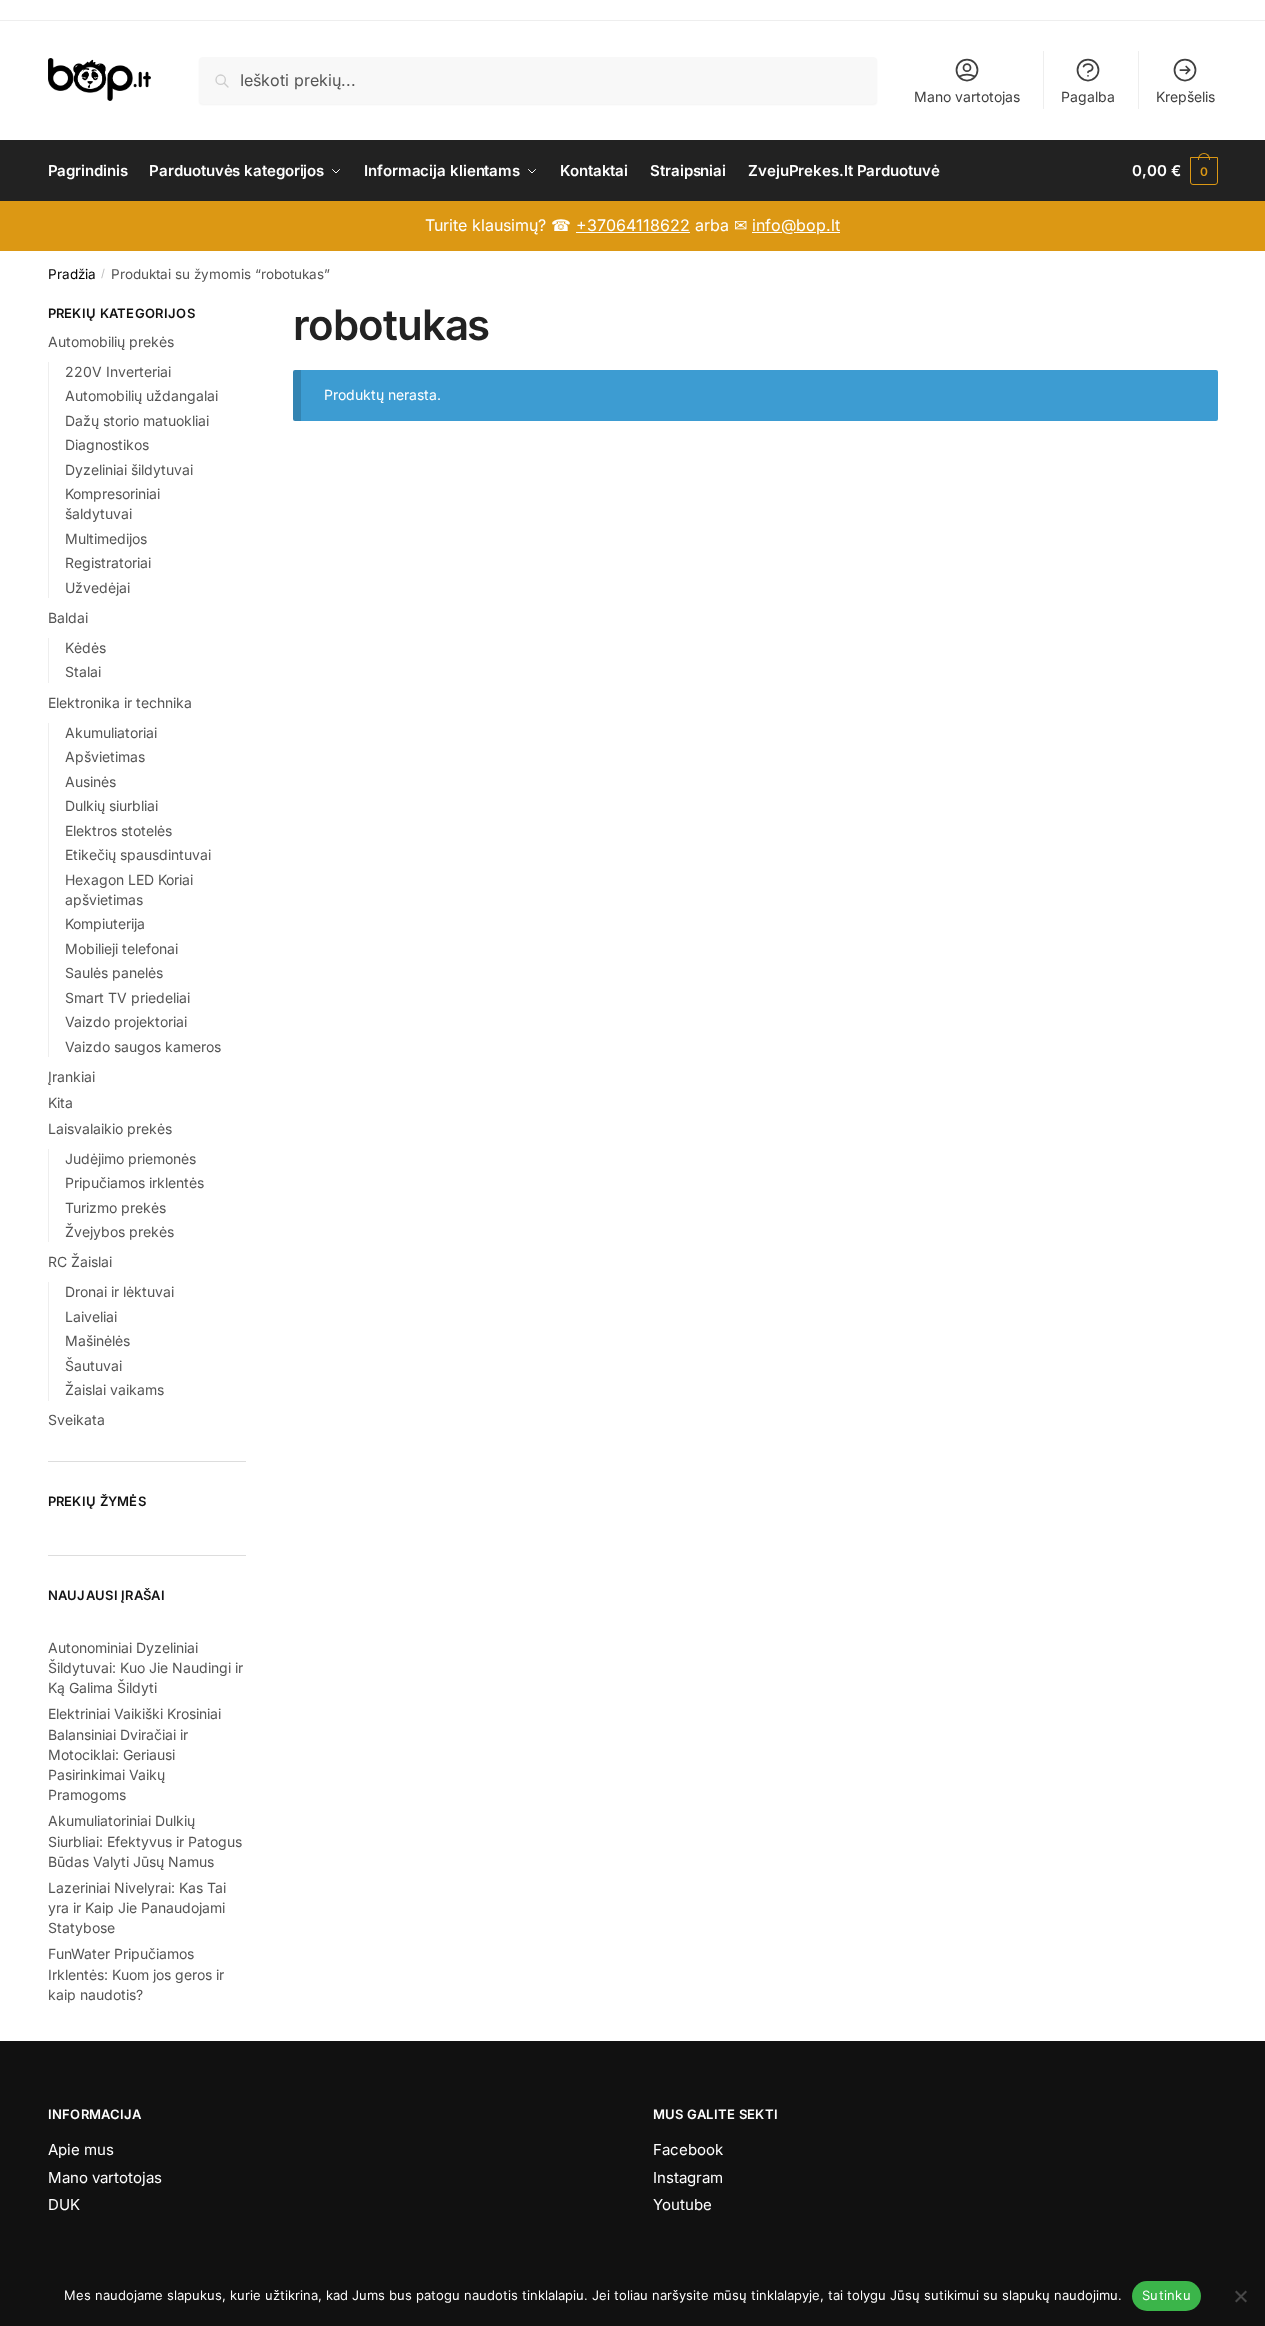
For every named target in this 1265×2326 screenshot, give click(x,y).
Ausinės (90, 781)
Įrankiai (71, 1076)
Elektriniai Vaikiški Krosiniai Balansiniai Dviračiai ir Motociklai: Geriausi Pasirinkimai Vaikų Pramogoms (134, 1754)
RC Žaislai (80, 1261)
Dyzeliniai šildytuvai (129, 469)
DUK (64, 2204)
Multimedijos (106, 538)
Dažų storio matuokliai (137, 420)
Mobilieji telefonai (121, 948)
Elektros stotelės (118, 830)
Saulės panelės (114, 972)
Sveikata (76, 1419)
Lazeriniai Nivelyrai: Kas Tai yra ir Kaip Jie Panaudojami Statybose (137, 1908)
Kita (60, 1102)
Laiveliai (91, 1316)
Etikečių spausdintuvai (138, 854)
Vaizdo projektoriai (126, 1021)
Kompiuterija (105, 923)
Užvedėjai (97, 587)
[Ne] (1240, 2296)
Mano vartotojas (967, 96)
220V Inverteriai (118, 371)
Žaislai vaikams (114, 1389)
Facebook (688, 2149)
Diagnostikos (107, 444)
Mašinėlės (97, 1340)
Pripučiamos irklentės (134, 1182)
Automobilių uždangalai (141, 395)
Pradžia (72, 274)
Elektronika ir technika (120, 702)
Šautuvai (93, 1365)
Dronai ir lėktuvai (119, 1291)
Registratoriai (108, 562)
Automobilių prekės (111, 341)
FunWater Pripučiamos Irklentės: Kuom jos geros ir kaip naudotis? (136, 1974)
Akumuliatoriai (111, 732)
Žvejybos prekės (119, 1231)
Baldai (68, 617)
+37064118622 (633, 225)
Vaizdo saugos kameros (143, 1046)
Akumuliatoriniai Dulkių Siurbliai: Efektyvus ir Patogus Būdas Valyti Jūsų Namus (145, 1841)
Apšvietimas (105, 756)
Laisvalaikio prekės (110, 1128)
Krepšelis (1185, 96)
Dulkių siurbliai (111, 805)
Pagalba (1088, 96)
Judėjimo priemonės (130, 1158)
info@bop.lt (796, 225)
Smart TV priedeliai (127, 997)
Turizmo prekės (115, 1207)
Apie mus (81, 2149)
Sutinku (1166, 2295)
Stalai (83, 671)
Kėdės (85, 647)
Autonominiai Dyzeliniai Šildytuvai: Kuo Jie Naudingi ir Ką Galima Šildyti (145, 1668)
